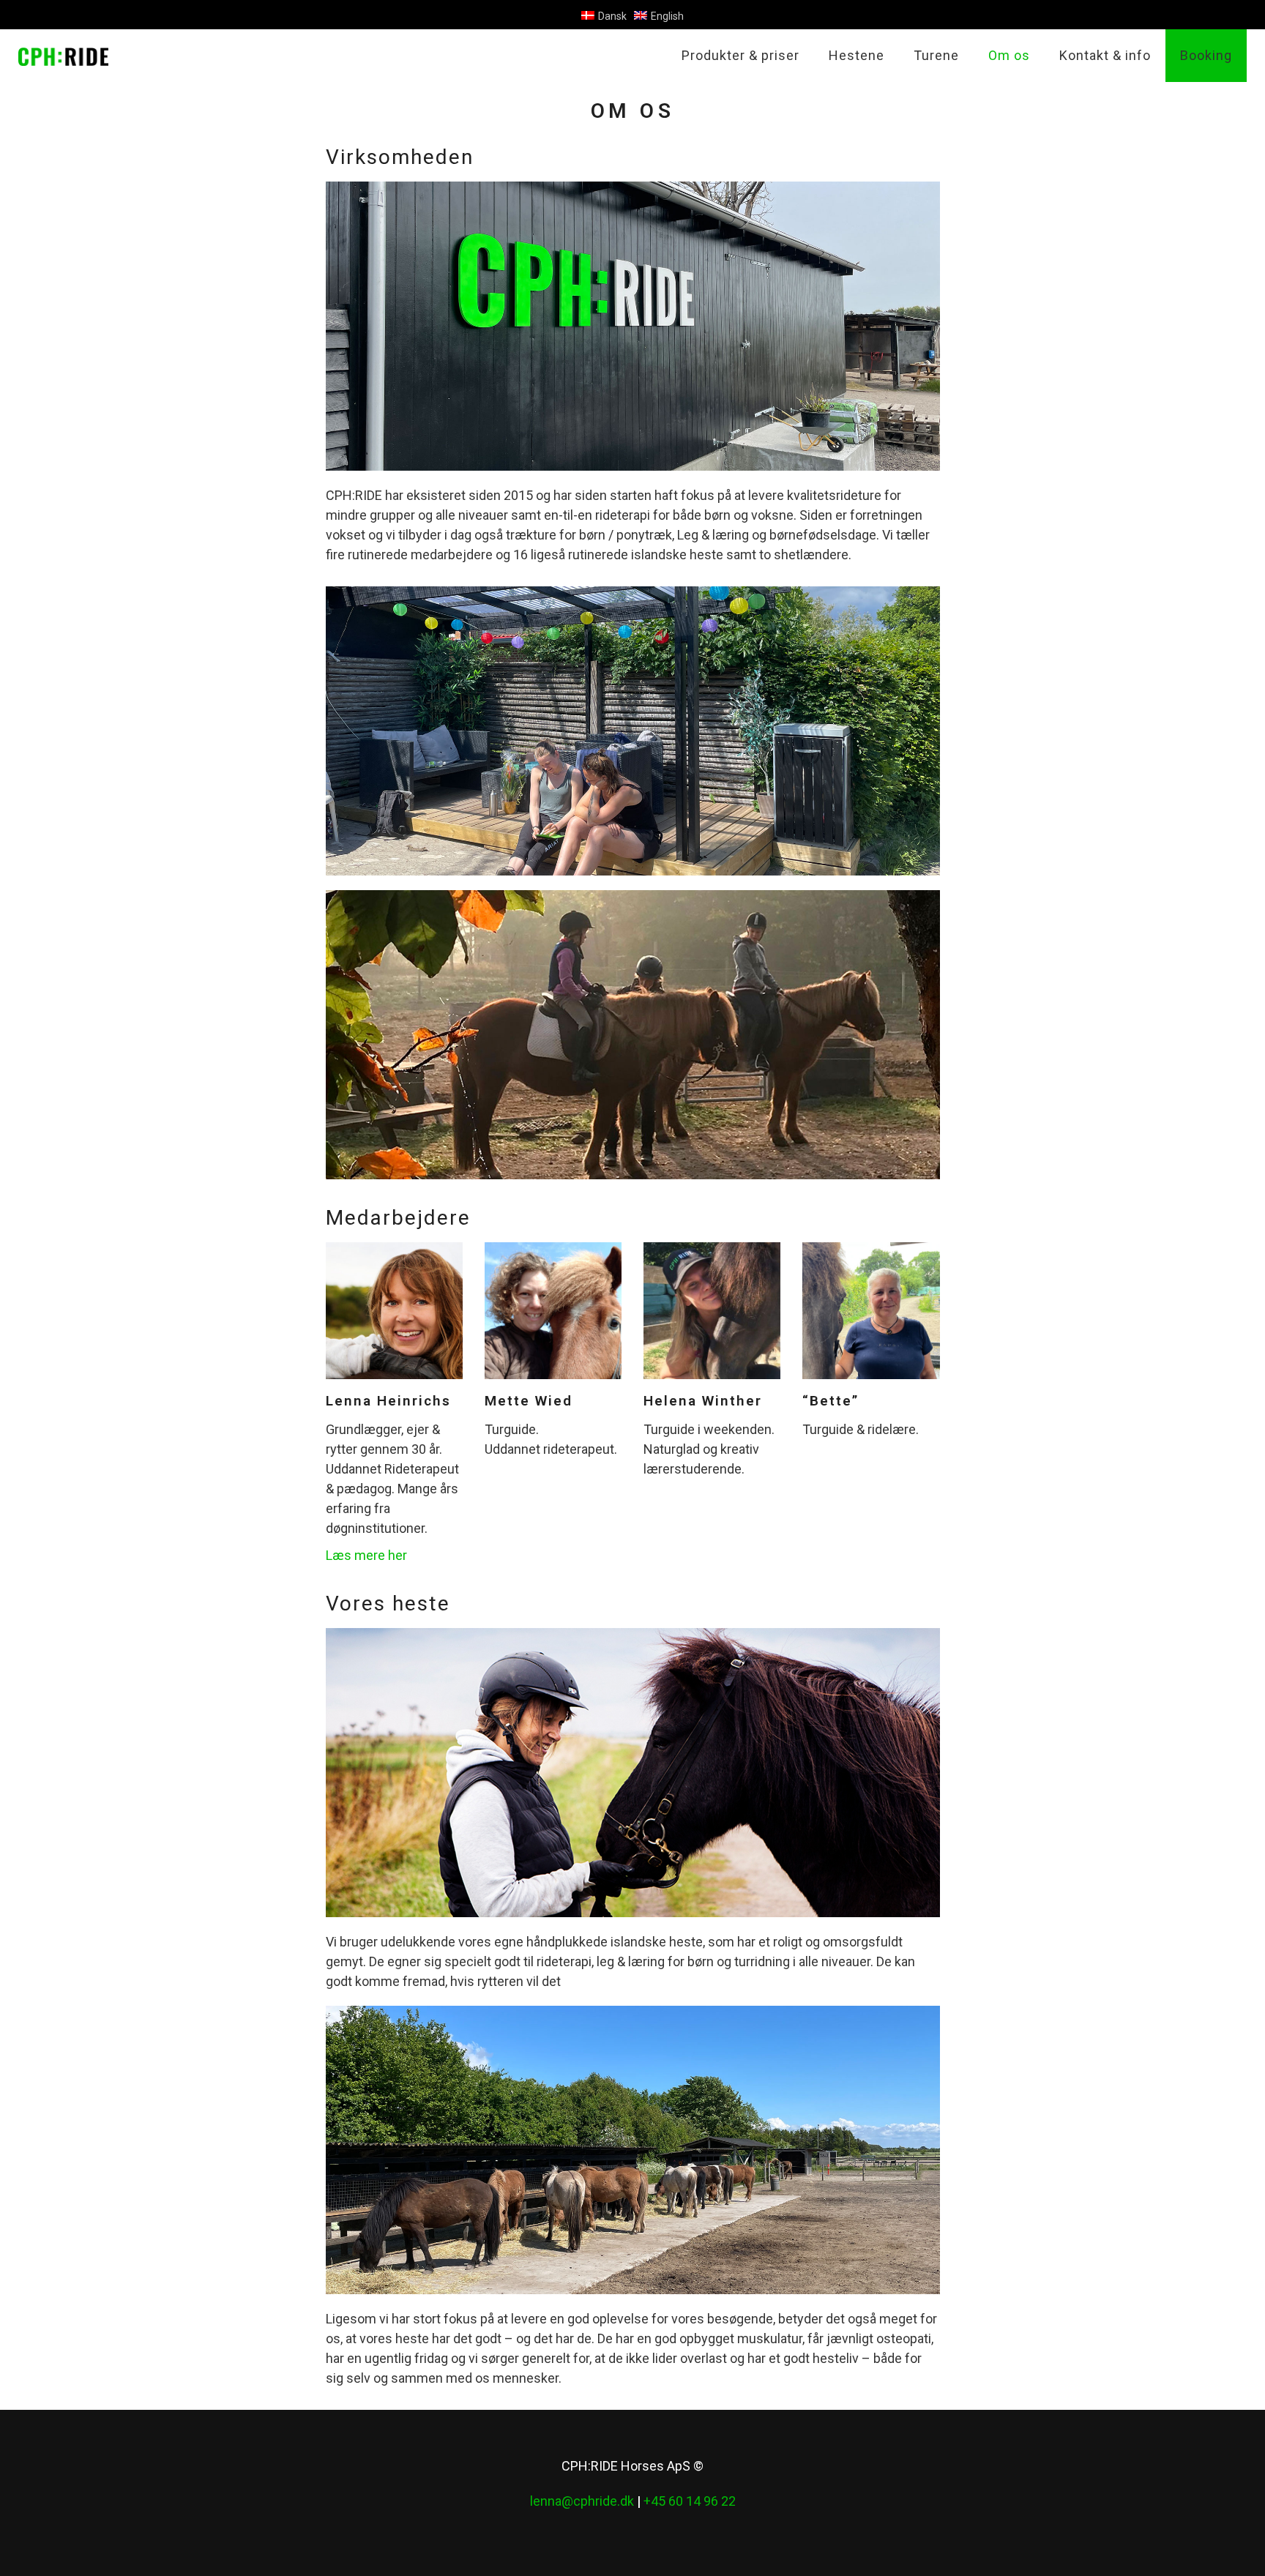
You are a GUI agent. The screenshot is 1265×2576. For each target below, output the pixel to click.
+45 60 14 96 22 (690, 2501)
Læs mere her (366, 1555)
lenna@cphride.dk (582, 2501)
